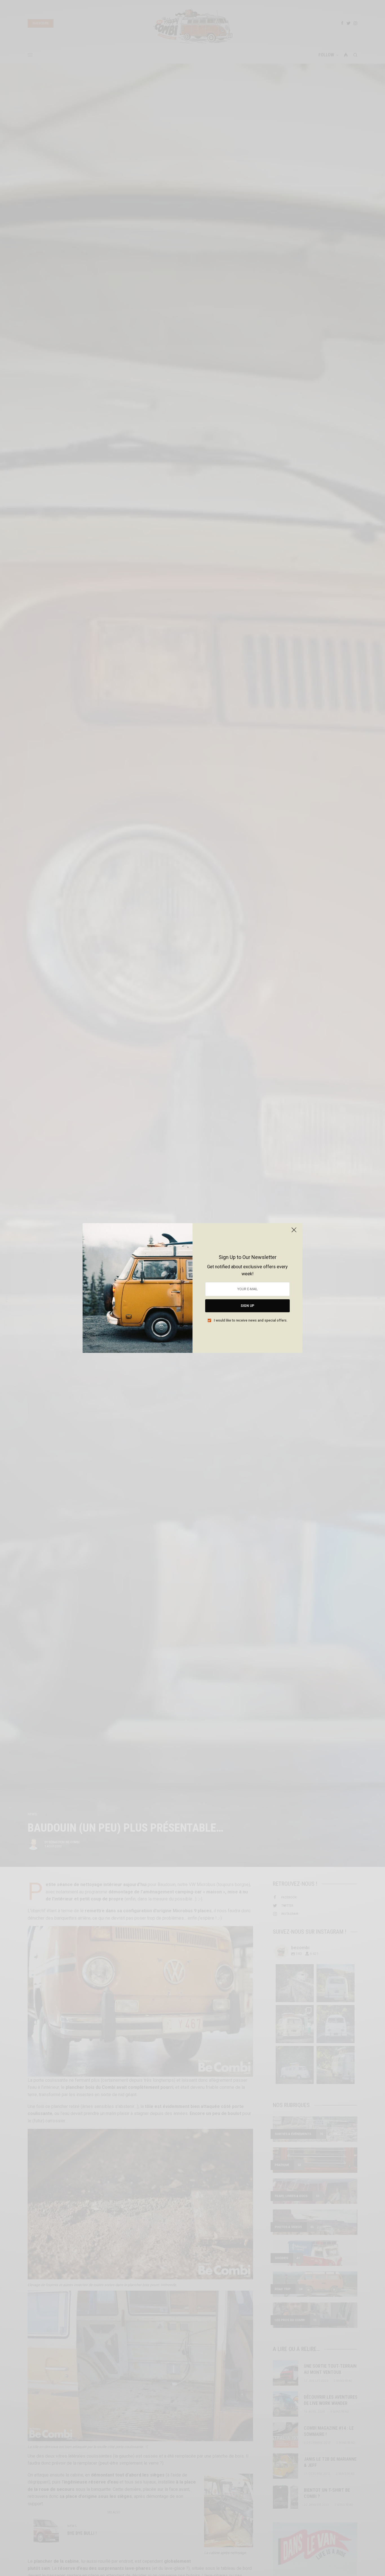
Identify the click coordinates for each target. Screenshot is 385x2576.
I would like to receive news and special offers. (251, 1320)
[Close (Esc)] (294, 1232)
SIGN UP (247, 1306)
